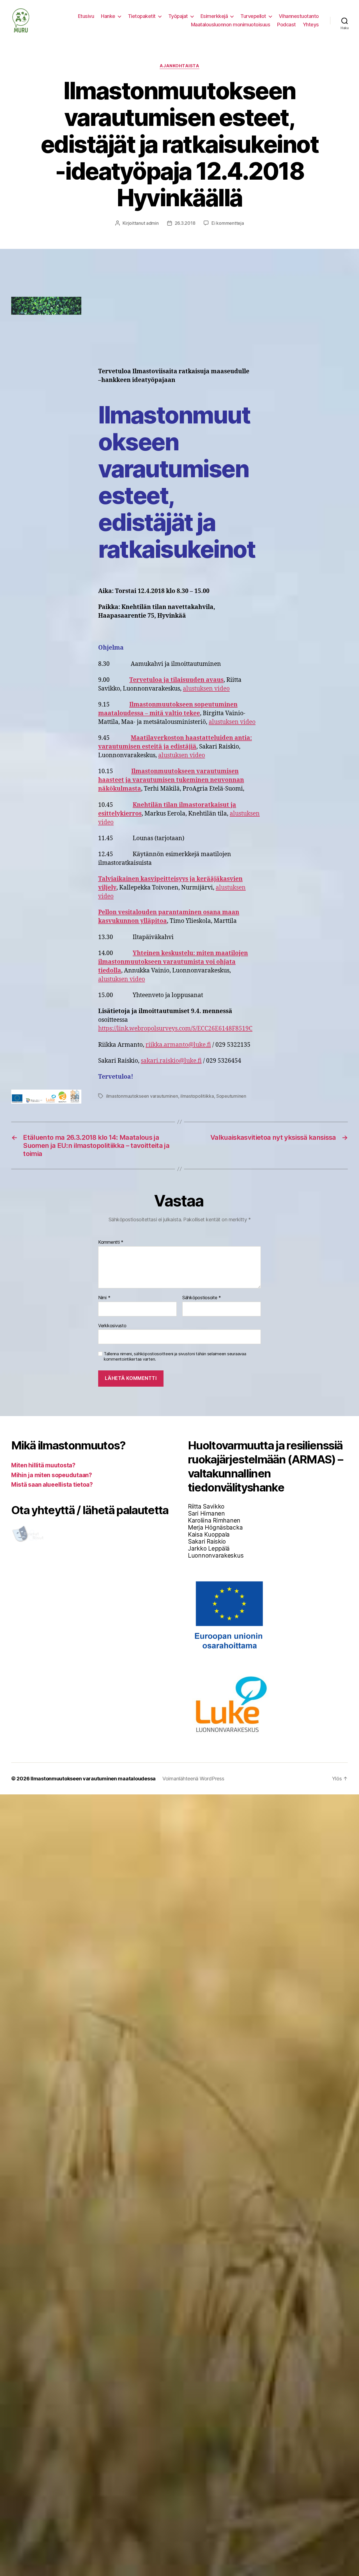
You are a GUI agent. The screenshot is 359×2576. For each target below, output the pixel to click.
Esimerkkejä (214, 16)
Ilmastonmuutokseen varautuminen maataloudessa (93, 1779)
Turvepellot (253, 16)
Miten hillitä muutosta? (43, 1465)
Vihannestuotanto (299, 16)
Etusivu (86, 16)
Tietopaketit (142, 16)
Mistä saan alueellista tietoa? (52, 1485)
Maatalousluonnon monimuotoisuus (231, 25)
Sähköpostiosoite (202, 1298)
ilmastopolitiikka (197, 1096)
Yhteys (311, 25)
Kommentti (111, 1242)
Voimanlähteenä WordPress (193, 1779)
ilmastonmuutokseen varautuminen (142, 1096)
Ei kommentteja (228, 223)
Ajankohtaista (179, 66)
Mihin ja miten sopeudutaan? (52, 1475)
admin (152, 223)
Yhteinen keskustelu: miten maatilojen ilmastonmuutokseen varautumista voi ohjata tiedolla (173, 962)
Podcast (286, 25)
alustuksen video (206, 689)
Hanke (108, 16)
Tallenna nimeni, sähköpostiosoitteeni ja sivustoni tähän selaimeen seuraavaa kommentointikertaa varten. (175, 1357)
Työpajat (178, 16)
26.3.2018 (185, 223)
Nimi (104, 1298)
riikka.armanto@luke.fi (178, 1045)
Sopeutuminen (231, 1096)
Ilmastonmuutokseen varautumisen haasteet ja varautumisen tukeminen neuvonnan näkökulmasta (171, 780)
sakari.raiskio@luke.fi (171, 1061)
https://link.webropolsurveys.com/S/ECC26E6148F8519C (175, 1029)
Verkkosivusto (112, 1325)
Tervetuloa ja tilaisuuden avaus (176, 680)
